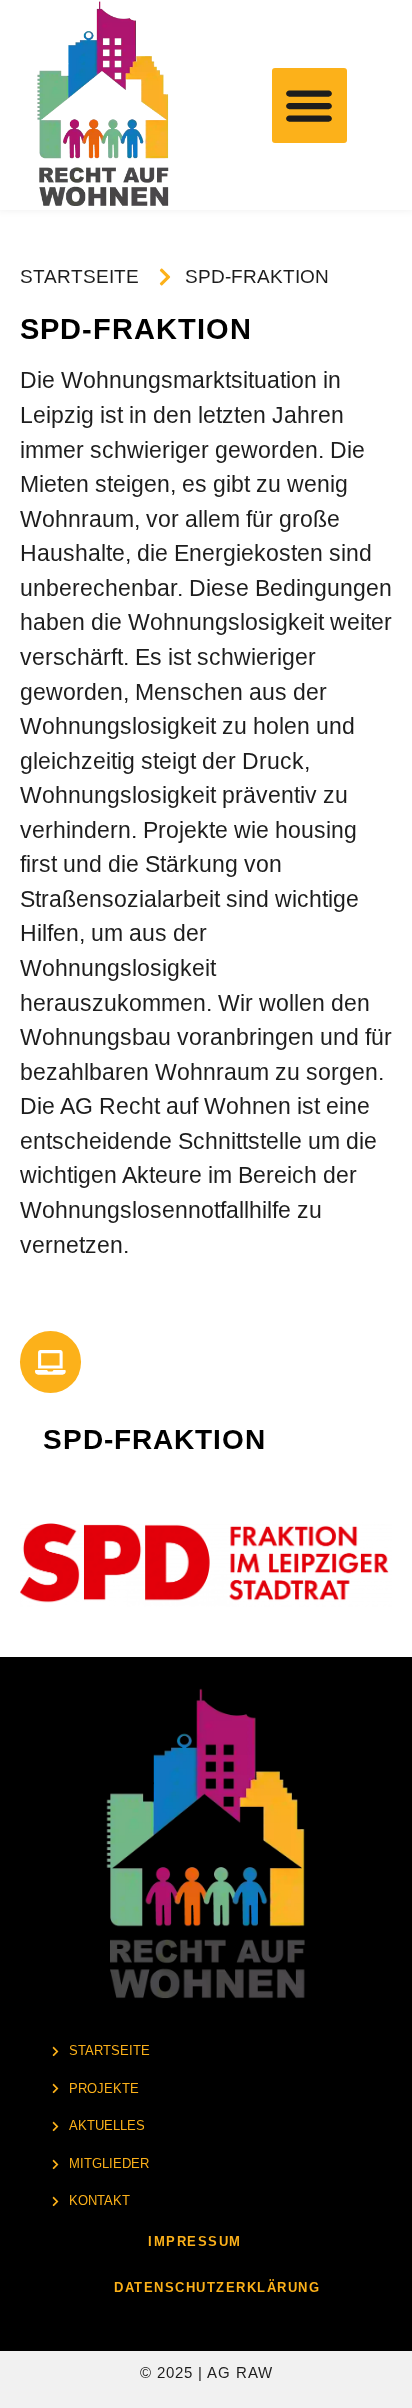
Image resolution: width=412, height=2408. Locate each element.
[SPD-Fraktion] (50, 1361)
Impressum (195, 2241)
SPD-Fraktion (154, 1439)
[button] (309, 105)
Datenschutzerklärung (217, 2287)
